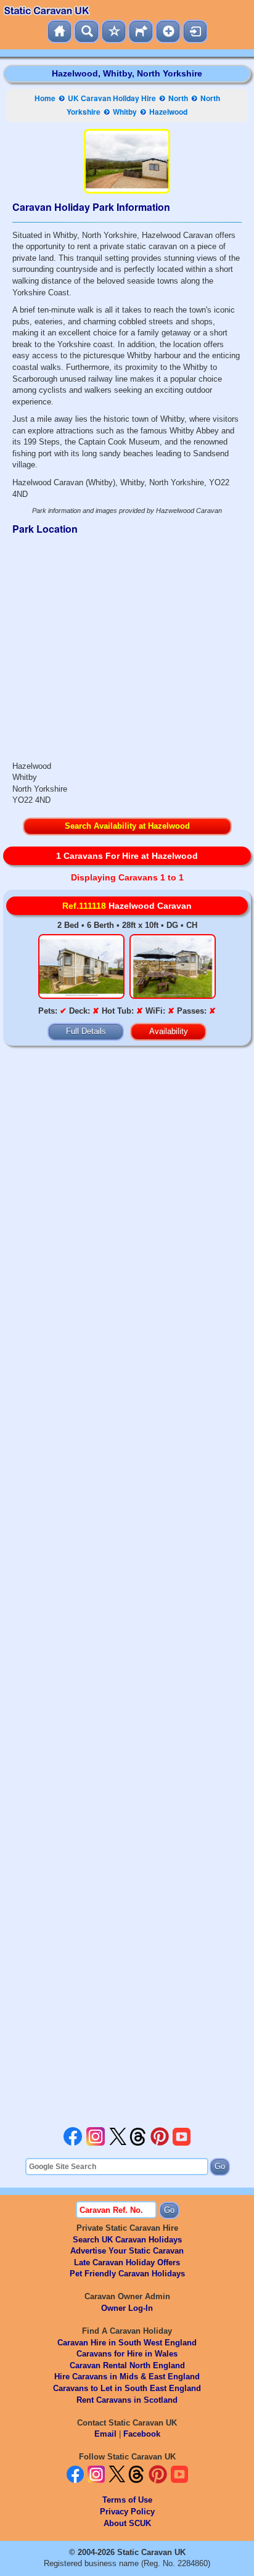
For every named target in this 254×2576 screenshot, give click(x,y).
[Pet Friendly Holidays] (141, 31)
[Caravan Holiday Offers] (114, 31)
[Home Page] (59, 31)
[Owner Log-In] (195, 31)
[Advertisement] (127, 1589)
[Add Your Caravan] (168, 31)
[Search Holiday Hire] (87, 31)
